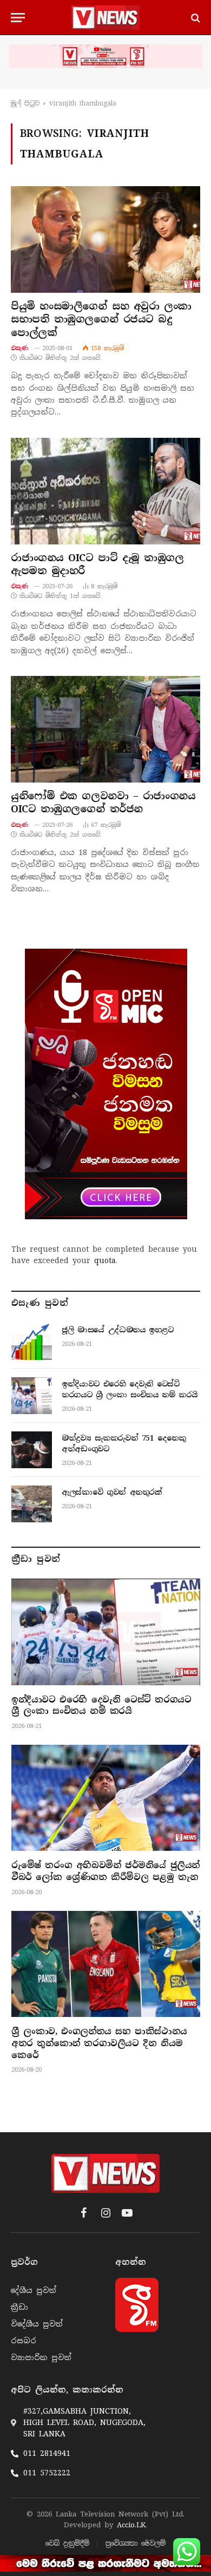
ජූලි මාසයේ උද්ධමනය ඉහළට (118, 1330)
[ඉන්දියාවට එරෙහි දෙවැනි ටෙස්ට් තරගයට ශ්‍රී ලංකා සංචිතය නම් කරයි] (32, 1396)
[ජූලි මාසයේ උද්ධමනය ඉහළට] (32, 1342)
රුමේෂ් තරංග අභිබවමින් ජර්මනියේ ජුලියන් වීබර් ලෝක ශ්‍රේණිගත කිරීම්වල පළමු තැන (105, 1871)
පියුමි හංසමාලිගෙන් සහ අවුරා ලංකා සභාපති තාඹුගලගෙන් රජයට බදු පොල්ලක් (101, 320)
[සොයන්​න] (194, 18)
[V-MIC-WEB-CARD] (106, 1084)
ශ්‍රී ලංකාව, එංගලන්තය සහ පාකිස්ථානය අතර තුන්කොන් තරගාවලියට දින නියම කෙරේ (99, 2043)
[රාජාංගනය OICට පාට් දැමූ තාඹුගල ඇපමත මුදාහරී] (105, 491)
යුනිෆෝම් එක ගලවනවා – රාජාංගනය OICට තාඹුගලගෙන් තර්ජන (103, 803)
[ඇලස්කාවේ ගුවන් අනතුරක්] (32, 1504)
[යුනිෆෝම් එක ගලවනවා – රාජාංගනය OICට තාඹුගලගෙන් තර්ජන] (105, 729)
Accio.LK (131, 2525)
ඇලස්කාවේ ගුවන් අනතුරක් (112, 1492)
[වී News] (105, 18)
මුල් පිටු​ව (25, 103)
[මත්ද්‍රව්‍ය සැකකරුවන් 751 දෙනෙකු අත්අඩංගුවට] (32, 1450)
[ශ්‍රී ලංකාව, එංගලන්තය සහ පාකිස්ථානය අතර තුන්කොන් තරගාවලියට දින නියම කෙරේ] (106, 1964)
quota (105, 1260)
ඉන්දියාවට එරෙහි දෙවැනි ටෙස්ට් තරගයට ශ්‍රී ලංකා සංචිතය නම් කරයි (101, 1706)
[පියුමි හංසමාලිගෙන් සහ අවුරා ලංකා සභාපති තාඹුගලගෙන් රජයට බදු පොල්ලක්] (105, 239)
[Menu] (18, 18)
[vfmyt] (105, 56)
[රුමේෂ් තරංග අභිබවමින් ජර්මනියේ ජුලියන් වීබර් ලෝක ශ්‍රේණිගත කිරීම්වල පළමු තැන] (106, 1798)
